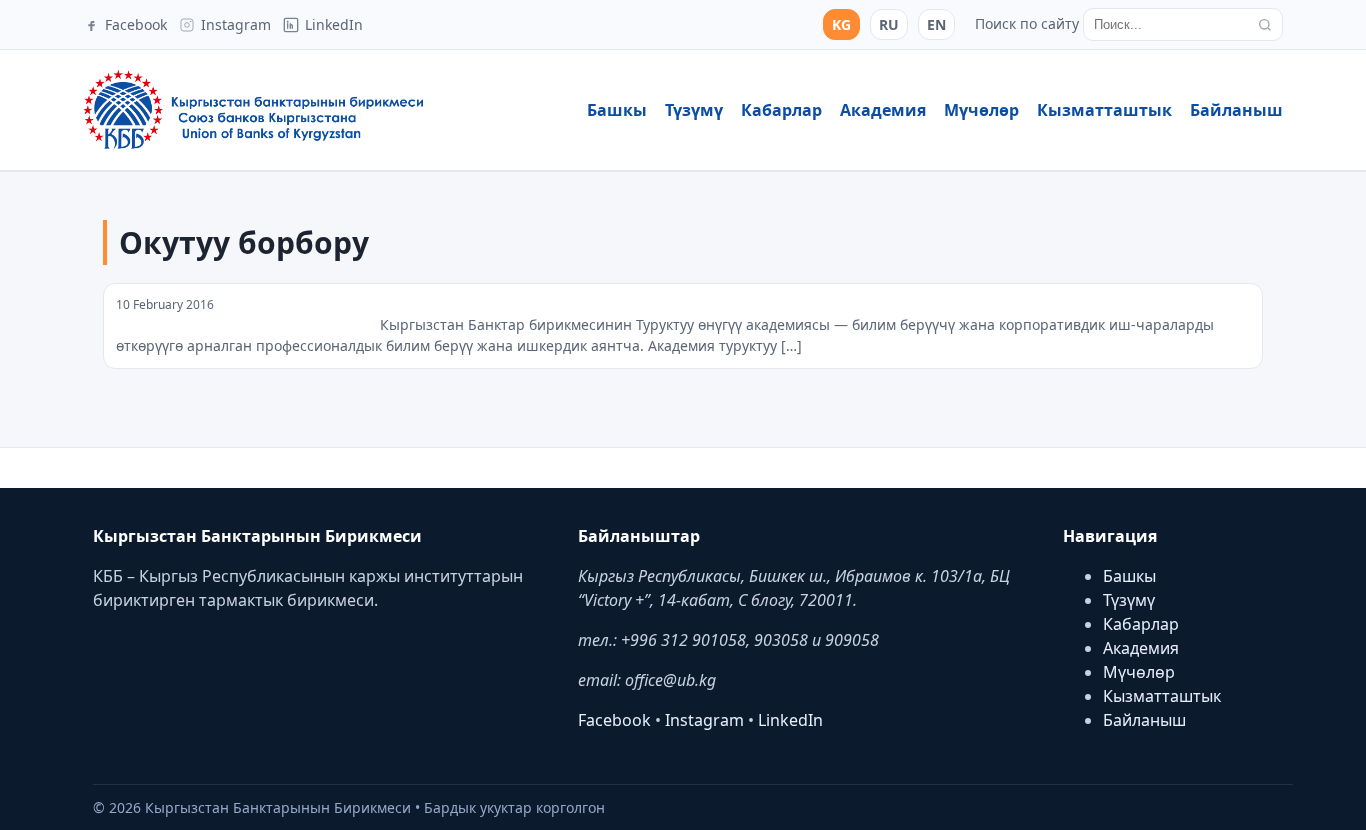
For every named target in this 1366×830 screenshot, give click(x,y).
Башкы (617, 110)
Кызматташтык (1104, 110)
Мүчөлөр (981, 110)
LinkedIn (790, 720)
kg (841, 24)
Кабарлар (781, 110)
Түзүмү (694, 110)
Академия (883, 110)
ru (889, 24)
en (936, 24)
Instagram (704, 720)
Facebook (614, 720)
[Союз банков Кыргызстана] (253, 110)
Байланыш (1236, 110)
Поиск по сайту (1027, 23)
